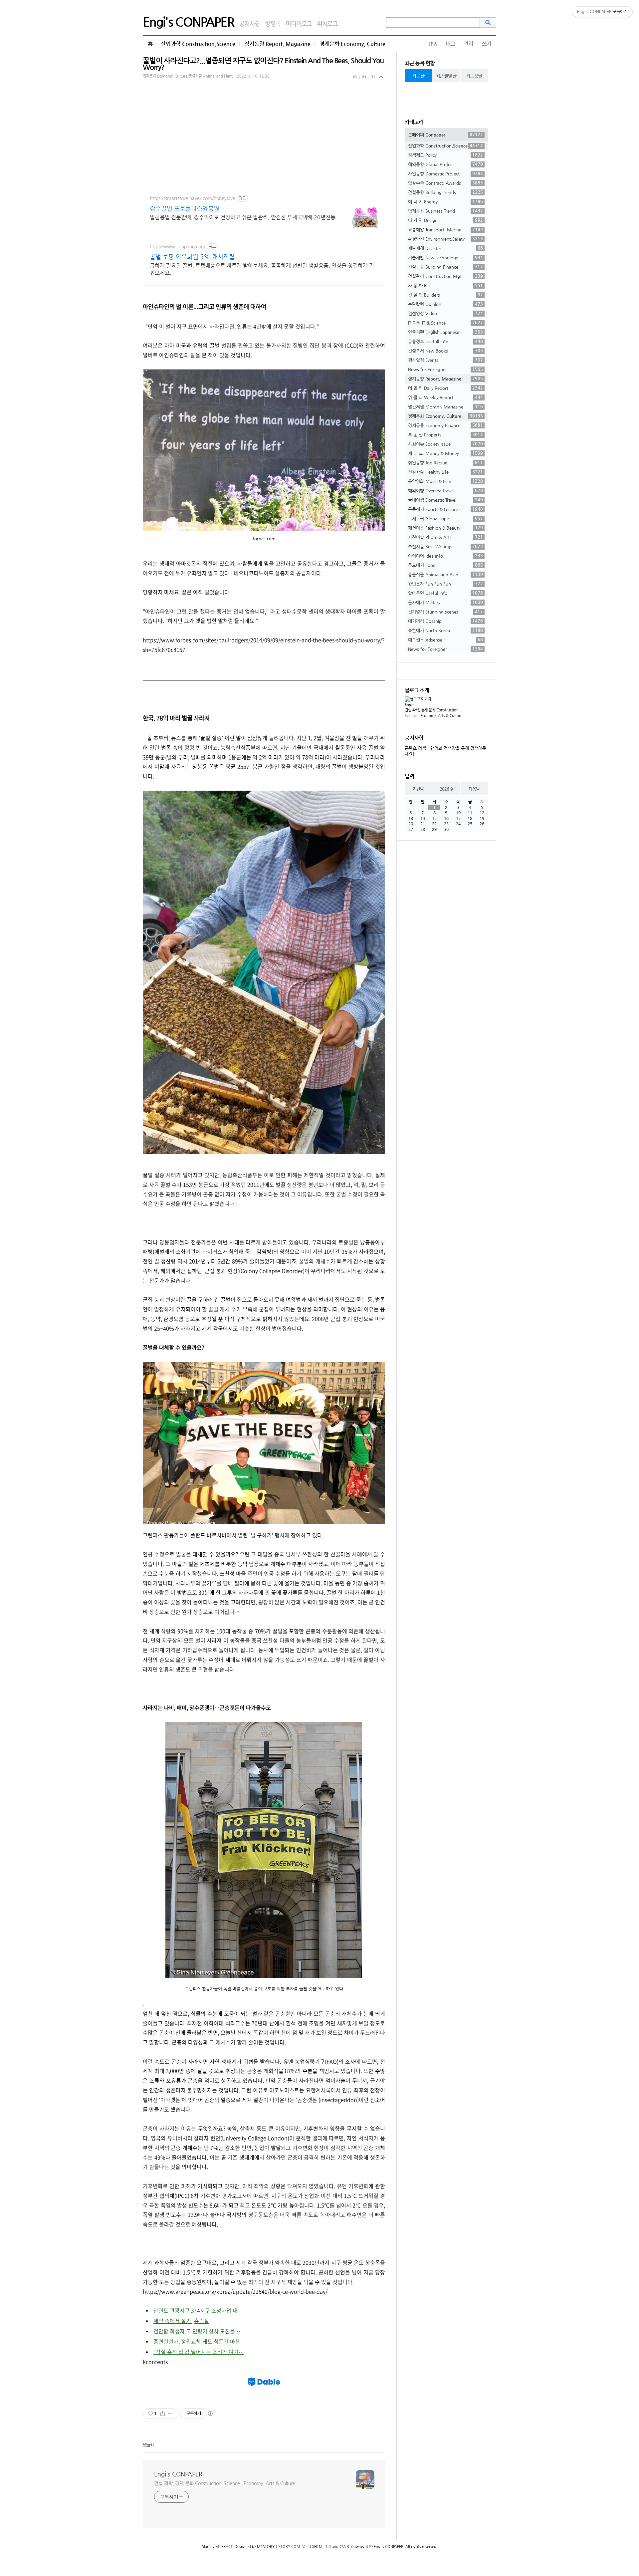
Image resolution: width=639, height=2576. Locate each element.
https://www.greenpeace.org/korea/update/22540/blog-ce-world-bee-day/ (235, 2291)
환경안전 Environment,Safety (445, 239)
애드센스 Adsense (445, 640)
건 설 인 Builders (445, 295)
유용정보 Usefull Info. (445, 341)
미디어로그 (299, 23)
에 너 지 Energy (445, 201)
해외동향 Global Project (445, 164)
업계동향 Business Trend (445, 211)
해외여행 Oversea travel (445, 490)
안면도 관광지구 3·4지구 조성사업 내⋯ (198, 2310)
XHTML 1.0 (321, 2547)
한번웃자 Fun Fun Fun (445, 584)
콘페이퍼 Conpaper (445, 134)
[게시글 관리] (171, 2414)
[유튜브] (364, 81)
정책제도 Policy (445, 155)
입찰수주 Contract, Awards (445, 183)
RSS (433, 44)
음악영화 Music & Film (445, 481)
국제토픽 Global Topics (445, 518)
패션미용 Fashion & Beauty (445, 528)
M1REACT (224, 2547)
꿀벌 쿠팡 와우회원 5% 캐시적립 (192, 257)
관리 (468, 44)
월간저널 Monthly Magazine (445, 406)
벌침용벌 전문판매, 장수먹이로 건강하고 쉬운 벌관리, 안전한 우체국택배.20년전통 (243, 217)
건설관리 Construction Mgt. (445, 276)
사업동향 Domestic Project (445, 173)
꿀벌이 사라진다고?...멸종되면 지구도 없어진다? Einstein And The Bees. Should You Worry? (263, 64)
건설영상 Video (445, 313)
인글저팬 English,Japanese (445, 332)
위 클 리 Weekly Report (445, 397)
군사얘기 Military (445, 602)
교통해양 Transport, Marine (445, 229)
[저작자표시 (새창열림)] (210, 2414)
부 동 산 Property (445, 434)
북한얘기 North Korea (445, 630)
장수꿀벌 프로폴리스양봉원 (185, 208)
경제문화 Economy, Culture (352, 44)
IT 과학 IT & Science (445, 323)
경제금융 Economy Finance (445, 425)
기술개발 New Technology (445, 257)
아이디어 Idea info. (445, 556)
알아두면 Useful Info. (445, 593)
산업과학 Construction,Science (198, 44)
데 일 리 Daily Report (445, 388)
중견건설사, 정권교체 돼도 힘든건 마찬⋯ (199, 2341)
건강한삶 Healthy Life (445, 472)
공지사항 (249, 23)
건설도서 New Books (445, 351)
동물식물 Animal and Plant (445, 574)
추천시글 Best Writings (445, 546)
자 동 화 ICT (445, 285)
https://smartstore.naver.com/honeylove (193, 198)
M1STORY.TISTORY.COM (279, 2547)
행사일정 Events (445, 360)
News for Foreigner (445, 369)
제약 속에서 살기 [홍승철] (182, 2321)
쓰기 (487, 44)
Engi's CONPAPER (188, 22)
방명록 (273, 23)
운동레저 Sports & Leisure (445, 509)
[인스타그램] (373, 81)
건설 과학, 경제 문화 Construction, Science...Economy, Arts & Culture (225, 2483)
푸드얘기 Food (445, 565)
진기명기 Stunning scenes (445, 612)
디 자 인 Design (445, 220)
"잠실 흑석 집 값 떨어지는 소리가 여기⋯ (199, 2352)
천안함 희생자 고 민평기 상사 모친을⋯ (197, 2331)
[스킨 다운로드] (381, 81)
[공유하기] (163, 2414)
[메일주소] (356, 81)
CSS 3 (344, 2547)
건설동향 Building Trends (445, 192)
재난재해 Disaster (445, 248)
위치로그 (327, 23)
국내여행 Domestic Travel (445, 500)
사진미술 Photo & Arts (445, 537)
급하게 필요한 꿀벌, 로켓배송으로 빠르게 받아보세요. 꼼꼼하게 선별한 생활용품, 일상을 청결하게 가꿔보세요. (262, 269)
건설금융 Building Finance (445, 267)
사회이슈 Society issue (445, 444)
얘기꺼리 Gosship (445, 621)
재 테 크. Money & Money (445, 453)
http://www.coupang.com (178, 246)
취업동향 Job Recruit (445, 462)
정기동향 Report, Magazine (277, 44)
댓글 (147, 2445)
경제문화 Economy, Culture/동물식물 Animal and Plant (188, 76)
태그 (450, 44)
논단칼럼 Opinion (445, 304)
